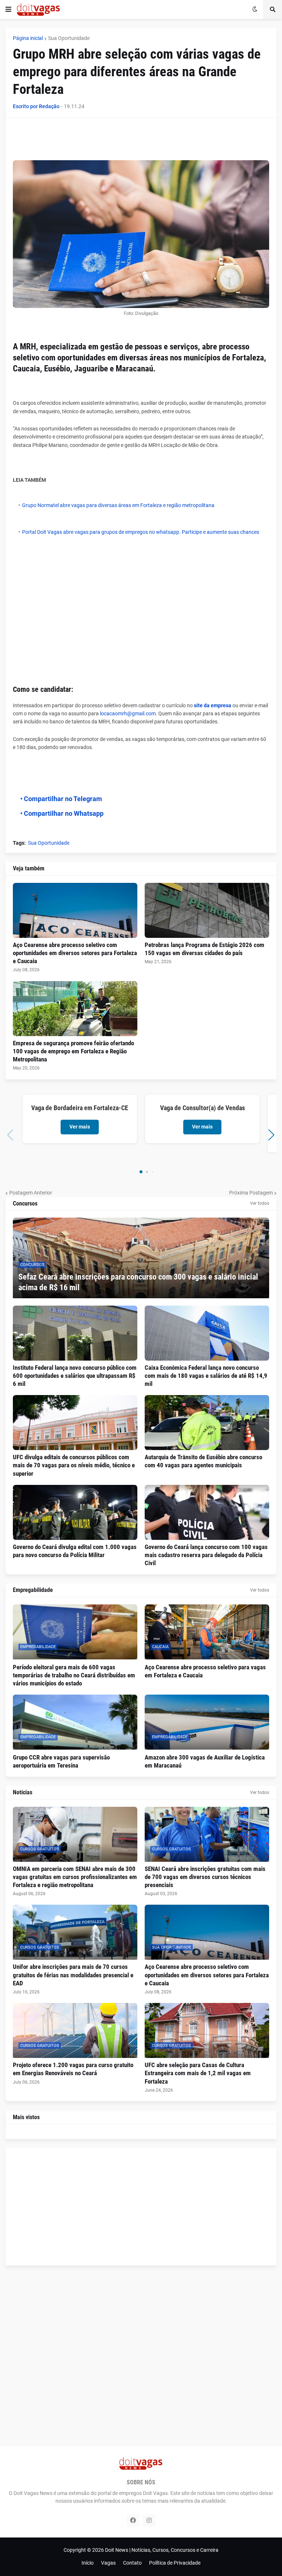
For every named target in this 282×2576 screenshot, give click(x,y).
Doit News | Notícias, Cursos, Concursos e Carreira (162, 2550)
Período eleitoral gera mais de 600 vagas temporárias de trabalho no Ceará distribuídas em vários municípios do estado (74, 1675)
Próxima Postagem (251, 1193)
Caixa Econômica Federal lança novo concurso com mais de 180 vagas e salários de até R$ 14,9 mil (206, 1376)
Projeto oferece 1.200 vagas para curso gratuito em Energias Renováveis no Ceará (73, 2069)
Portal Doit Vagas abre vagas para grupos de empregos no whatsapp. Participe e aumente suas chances (141, 532)
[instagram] (149, 2520)
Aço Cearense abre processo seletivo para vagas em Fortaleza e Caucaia (205, 1671)
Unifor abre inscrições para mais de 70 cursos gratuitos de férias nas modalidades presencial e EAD (73, 1975)
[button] (8, 10)
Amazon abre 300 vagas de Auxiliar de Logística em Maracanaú (205, 1761)
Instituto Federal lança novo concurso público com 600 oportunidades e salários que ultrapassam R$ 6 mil (75, 1376)
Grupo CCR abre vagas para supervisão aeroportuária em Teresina (61, 1761)
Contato (132, 2563)
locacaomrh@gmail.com (128, 713)
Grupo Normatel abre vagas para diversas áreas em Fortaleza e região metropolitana (118, 505)
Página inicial (28, 38)
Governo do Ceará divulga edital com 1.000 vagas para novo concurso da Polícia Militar (75, 1551)
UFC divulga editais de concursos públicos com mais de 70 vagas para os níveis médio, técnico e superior (74, 1465)
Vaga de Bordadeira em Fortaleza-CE (80, 1108)
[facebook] (133, 2520)
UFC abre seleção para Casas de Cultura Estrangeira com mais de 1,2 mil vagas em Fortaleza (198, 2073)
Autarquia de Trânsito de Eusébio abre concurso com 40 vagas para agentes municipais (203, 1461)
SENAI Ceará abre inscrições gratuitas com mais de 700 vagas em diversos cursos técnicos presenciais (205, 1877)
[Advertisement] (147, 142)
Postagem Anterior (31, 1193)
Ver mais (80, 1127)
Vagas (108, 2563)
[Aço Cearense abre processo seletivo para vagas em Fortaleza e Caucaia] (207, 1632)
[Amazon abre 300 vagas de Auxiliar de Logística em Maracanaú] (207, 1722)
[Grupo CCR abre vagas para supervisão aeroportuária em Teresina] (75, 1722)
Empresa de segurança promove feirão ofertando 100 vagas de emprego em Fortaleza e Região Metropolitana (73, 1051)
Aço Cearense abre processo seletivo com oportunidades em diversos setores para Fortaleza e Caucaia (75, 953)
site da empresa (212, 705)
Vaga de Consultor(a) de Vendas (203, 1108)
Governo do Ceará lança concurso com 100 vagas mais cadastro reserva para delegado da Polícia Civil (206, 1555)
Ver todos (260, 1203)
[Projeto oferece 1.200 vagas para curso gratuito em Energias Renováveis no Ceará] (75, 2030)
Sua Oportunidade (69, 38)
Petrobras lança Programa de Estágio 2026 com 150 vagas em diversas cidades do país (205, 949)
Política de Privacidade (175, 2563)
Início (88, 2563)
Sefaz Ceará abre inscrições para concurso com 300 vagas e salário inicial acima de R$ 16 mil (138, 1282)
